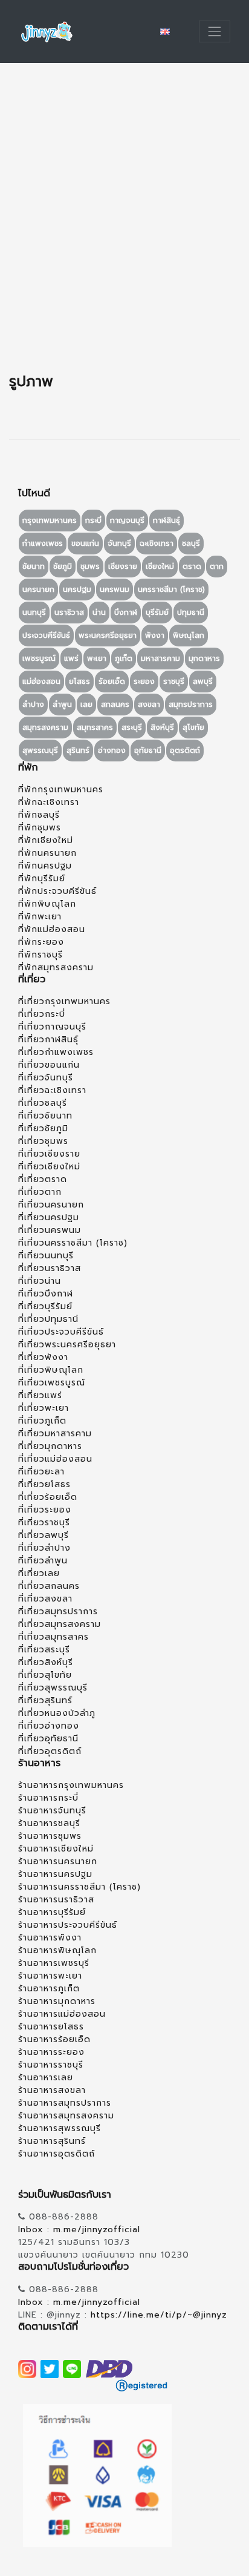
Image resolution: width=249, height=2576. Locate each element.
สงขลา (149, 705)
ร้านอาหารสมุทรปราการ (65, 2103)
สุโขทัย (193, 728)
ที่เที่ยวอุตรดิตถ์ (50, 1751)
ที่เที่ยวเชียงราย (49, 1154)
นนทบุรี (34, 613)
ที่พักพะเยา (40, 917)
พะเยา (97, 659)
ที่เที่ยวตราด (43, 1179)
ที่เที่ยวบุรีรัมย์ (45, 1306)
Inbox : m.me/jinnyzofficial (79, 2229)
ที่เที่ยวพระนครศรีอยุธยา (67, 1345)
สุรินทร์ (78, 751)
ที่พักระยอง (41, 942)
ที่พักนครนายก (47, 853)
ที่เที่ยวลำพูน (43, 1561)
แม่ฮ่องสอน (41, 682)
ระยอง (144, 682)
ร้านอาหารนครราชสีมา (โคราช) (79, 1887)
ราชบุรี (174, 682)
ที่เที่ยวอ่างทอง (49, 1726)
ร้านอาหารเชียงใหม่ (56, 1849)
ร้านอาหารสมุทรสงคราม (66, 2116)
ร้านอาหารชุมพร (50, 1836)
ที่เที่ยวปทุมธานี (48, 1319)
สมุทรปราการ (191, 705)
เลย (86, 705)
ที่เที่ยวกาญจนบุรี (52, 1027)
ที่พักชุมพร (40, 828)
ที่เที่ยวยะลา (41, 1472)
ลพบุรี (203, 682)
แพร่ (71, 659)
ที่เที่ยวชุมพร (43, 1141)
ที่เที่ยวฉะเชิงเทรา (52, 1090)
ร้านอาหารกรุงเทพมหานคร (71, 1785)
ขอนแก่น (85, 544)
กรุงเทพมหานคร (50, 521)
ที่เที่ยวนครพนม (50, 1230)
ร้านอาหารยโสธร (51, 2027)
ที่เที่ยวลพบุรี (44, 1535)
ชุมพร (90, 567)
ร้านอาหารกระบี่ (48, 1798)
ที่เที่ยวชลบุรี (43, 1103)
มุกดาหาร (204, 659)
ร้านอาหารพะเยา (50, 1976)
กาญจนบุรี (127, 521)
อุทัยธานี (148, 751)
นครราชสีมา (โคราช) (171, 590)
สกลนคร (115, 705)
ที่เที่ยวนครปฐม (49, 1217)
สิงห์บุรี (162, 728)
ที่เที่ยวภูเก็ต (42, 1421)
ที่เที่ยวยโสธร (44, 1484)
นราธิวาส (69, 613)
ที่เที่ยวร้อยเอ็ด (48, 1497)
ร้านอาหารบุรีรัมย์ (52, 1912)
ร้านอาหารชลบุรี (49, 1823)
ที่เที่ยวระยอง (45, 1510)
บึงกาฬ (126, 613)
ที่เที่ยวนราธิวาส (50, 1268)
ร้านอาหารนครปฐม (55, 1874)
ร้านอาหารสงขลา (52, 2090)
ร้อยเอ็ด (112, 682)
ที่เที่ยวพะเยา (44, 1408)
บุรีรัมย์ (157, 613)
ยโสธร (79, 682)
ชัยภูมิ (63, 567)
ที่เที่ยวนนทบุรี (46, 1256)
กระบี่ (93, 521)
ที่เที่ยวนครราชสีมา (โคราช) (73, 1243)
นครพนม (115, 590)
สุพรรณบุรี (40, 751)
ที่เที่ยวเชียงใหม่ (49, 1167)
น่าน (99, 613)
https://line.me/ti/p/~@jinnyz (159, 2315)
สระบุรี (132, 728)
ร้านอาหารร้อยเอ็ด (54, 2039)
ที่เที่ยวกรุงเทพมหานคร (64, 1001)
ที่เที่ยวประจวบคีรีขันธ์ (61, 1332)
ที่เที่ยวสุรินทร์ (45, 1700)
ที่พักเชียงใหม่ (46, 840)
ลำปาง (33, 705)
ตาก (217, 567)
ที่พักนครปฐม (45, 866)
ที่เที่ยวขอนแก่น (49, 1065)
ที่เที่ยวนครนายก (51, 1205)
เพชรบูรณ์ (39, 659)
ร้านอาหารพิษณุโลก (57, 1950)
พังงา (155, 636)
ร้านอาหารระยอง (51, 2052)
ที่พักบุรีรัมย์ (42, 879)
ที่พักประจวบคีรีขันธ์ (57, 891)
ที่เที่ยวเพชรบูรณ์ (52, 1383)
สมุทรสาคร (95, 728)
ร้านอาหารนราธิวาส (56, 1900)
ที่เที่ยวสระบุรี (44, 1650)
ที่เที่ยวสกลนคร (49, 1586)
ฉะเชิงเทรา (157, 544)
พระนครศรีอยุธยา (108, 636)
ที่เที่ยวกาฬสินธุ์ (48, 1040)
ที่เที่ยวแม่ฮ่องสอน (55, 1459)
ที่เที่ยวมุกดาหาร (50, 1446)
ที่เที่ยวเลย (39, 1573)
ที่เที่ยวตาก (40, 1192)
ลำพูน (62, 705)
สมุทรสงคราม (45, 728)
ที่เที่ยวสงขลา (45, 1599)
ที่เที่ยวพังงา (43, 1357)
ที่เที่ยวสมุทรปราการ (58, 1612)
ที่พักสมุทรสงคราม (56, 968)
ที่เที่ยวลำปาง (44, 1548)
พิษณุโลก (189, 636)
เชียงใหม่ (160, 567)
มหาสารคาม (160, 659)
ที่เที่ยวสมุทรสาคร (53, 1637)
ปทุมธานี (191, 613)
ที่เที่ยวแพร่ (40, 1395)
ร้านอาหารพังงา (50, 1938)
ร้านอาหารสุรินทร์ (52, 2141)
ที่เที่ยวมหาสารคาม (55, 1434)
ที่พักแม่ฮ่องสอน (52, 929)
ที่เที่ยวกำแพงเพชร (56, 1052)
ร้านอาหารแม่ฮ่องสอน (62, 2014)
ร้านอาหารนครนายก (58, 1861)
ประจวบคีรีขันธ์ (46, 636)
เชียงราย (123, 567)
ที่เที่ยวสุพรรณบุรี (53, 1688)
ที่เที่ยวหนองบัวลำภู (57, 1713)
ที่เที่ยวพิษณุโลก (51, 1370)
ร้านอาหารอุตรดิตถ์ (57, 2154)
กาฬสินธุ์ (167, 521)
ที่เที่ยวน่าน (40, 1281)
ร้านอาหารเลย (46, 2078)
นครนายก (38, 590)
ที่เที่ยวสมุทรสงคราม (60, 1624)
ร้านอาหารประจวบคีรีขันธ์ (68, 1925)
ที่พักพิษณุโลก (47, 904)
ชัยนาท (34, 567)
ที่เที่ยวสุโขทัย (45, 1675)
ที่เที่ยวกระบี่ (42, 1014)
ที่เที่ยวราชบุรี (44, 1523)
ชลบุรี (191, 544)
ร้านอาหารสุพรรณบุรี (60, 2128)
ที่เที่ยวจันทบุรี (46, 1078)
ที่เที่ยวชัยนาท (45, 1116)
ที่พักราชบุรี (40, 955)
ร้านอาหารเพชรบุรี (54, 1963)
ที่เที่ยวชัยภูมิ (43, 1129)
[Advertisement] (124, 218)
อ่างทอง (112, 751)
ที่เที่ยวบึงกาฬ (46, 1294)
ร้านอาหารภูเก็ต (49, 1989)
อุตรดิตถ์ (185, 751)
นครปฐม (77, 590)
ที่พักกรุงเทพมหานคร (61, 790)
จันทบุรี (119, 544)
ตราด (192, 567)
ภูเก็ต (124, 659)
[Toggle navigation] (215, 31)
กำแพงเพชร (43, 544)
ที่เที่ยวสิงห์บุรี (46, 1662)
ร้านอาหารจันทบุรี (52, 1811)
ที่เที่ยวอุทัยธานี (48, 1739)
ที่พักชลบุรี (39, 815)
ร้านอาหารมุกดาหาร (57, 2001)
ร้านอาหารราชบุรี (51, 2065)
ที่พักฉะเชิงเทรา (49, 802)
